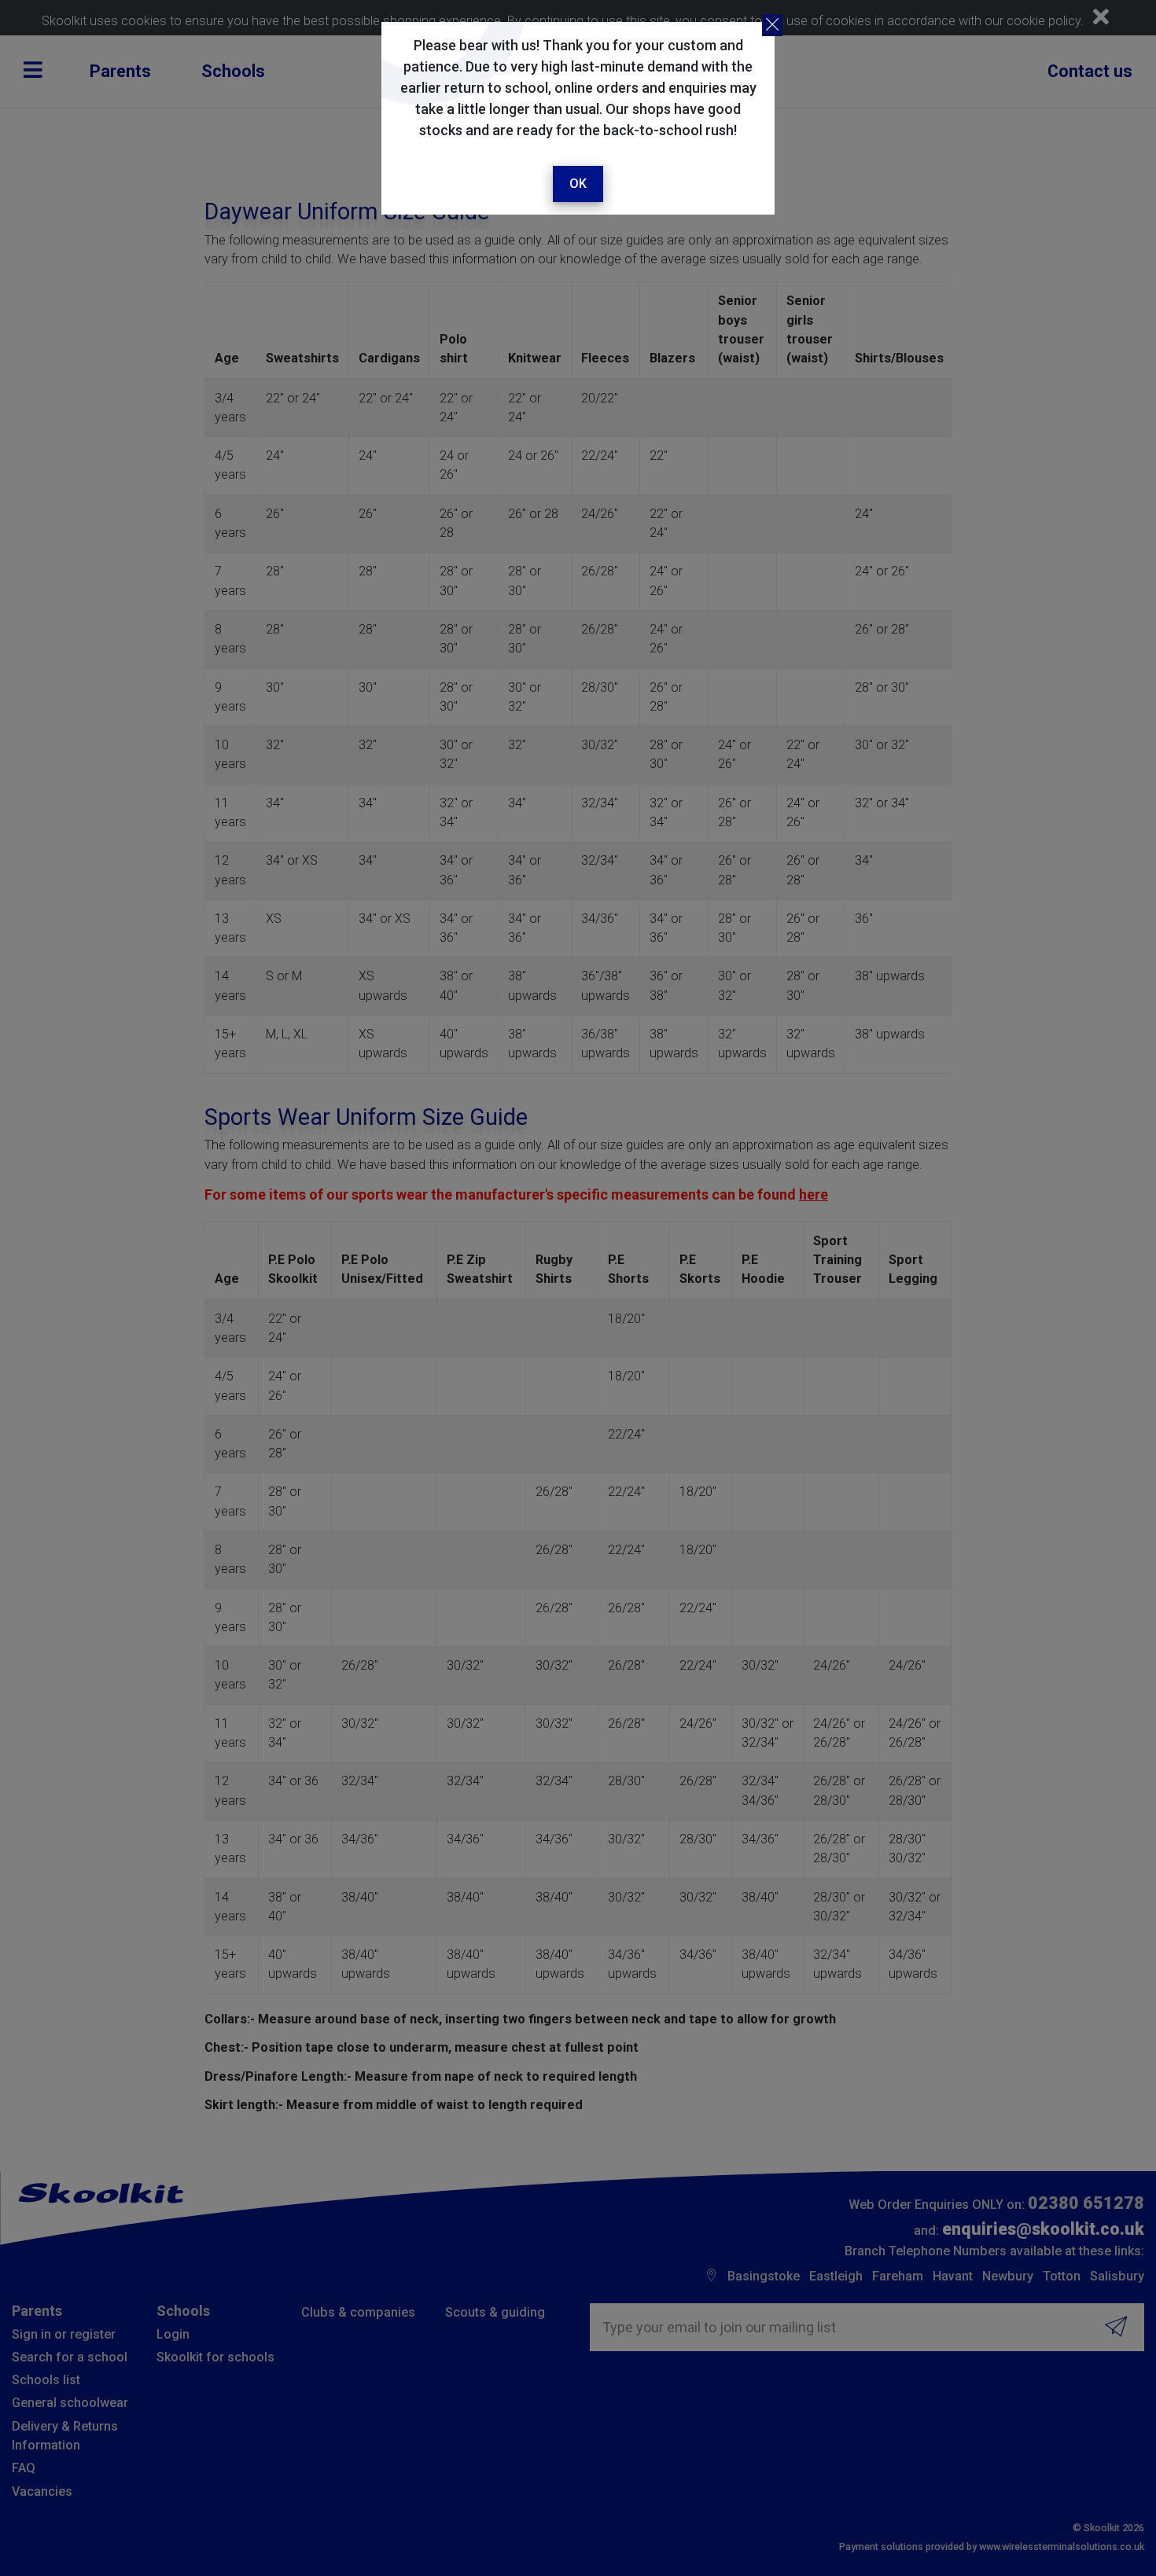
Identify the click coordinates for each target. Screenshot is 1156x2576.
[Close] (772, 25)
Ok (578, 184)
